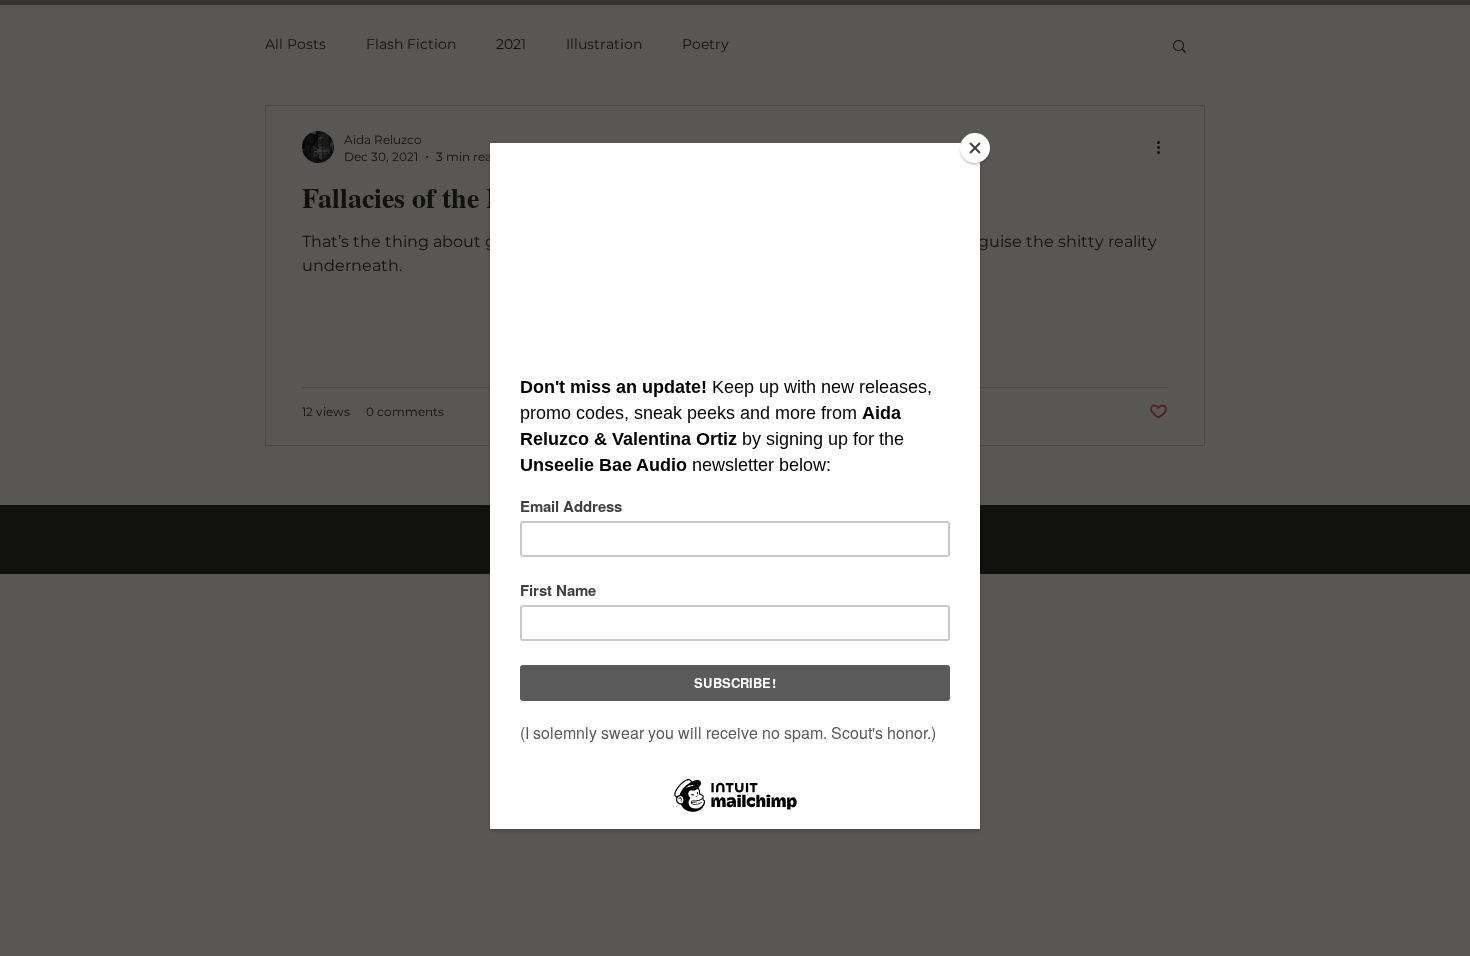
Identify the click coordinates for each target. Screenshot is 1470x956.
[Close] (975, 148)
